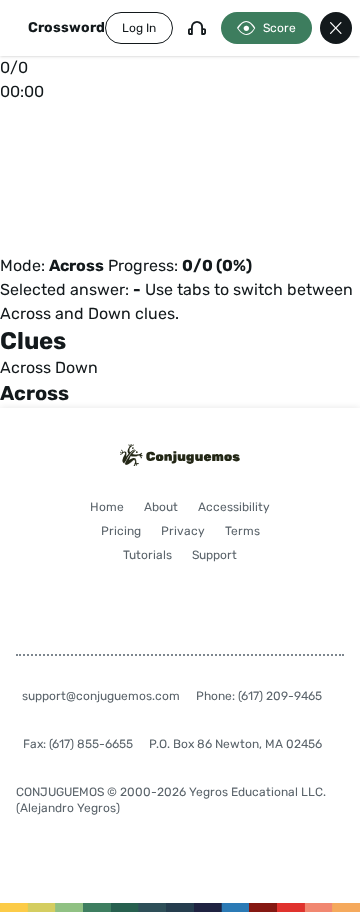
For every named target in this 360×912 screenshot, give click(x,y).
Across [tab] (25, 367)
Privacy (183, 531)
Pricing (121, 531)
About (161, 507)
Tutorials (147, 555)
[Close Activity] (336, 28)
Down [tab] (76, 367)
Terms (242, 531)
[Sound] (197, 28)
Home (107, 507)
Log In (139, 28)
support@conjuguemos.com (101, 696)
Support (214, 555)
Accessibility (234, 507)
